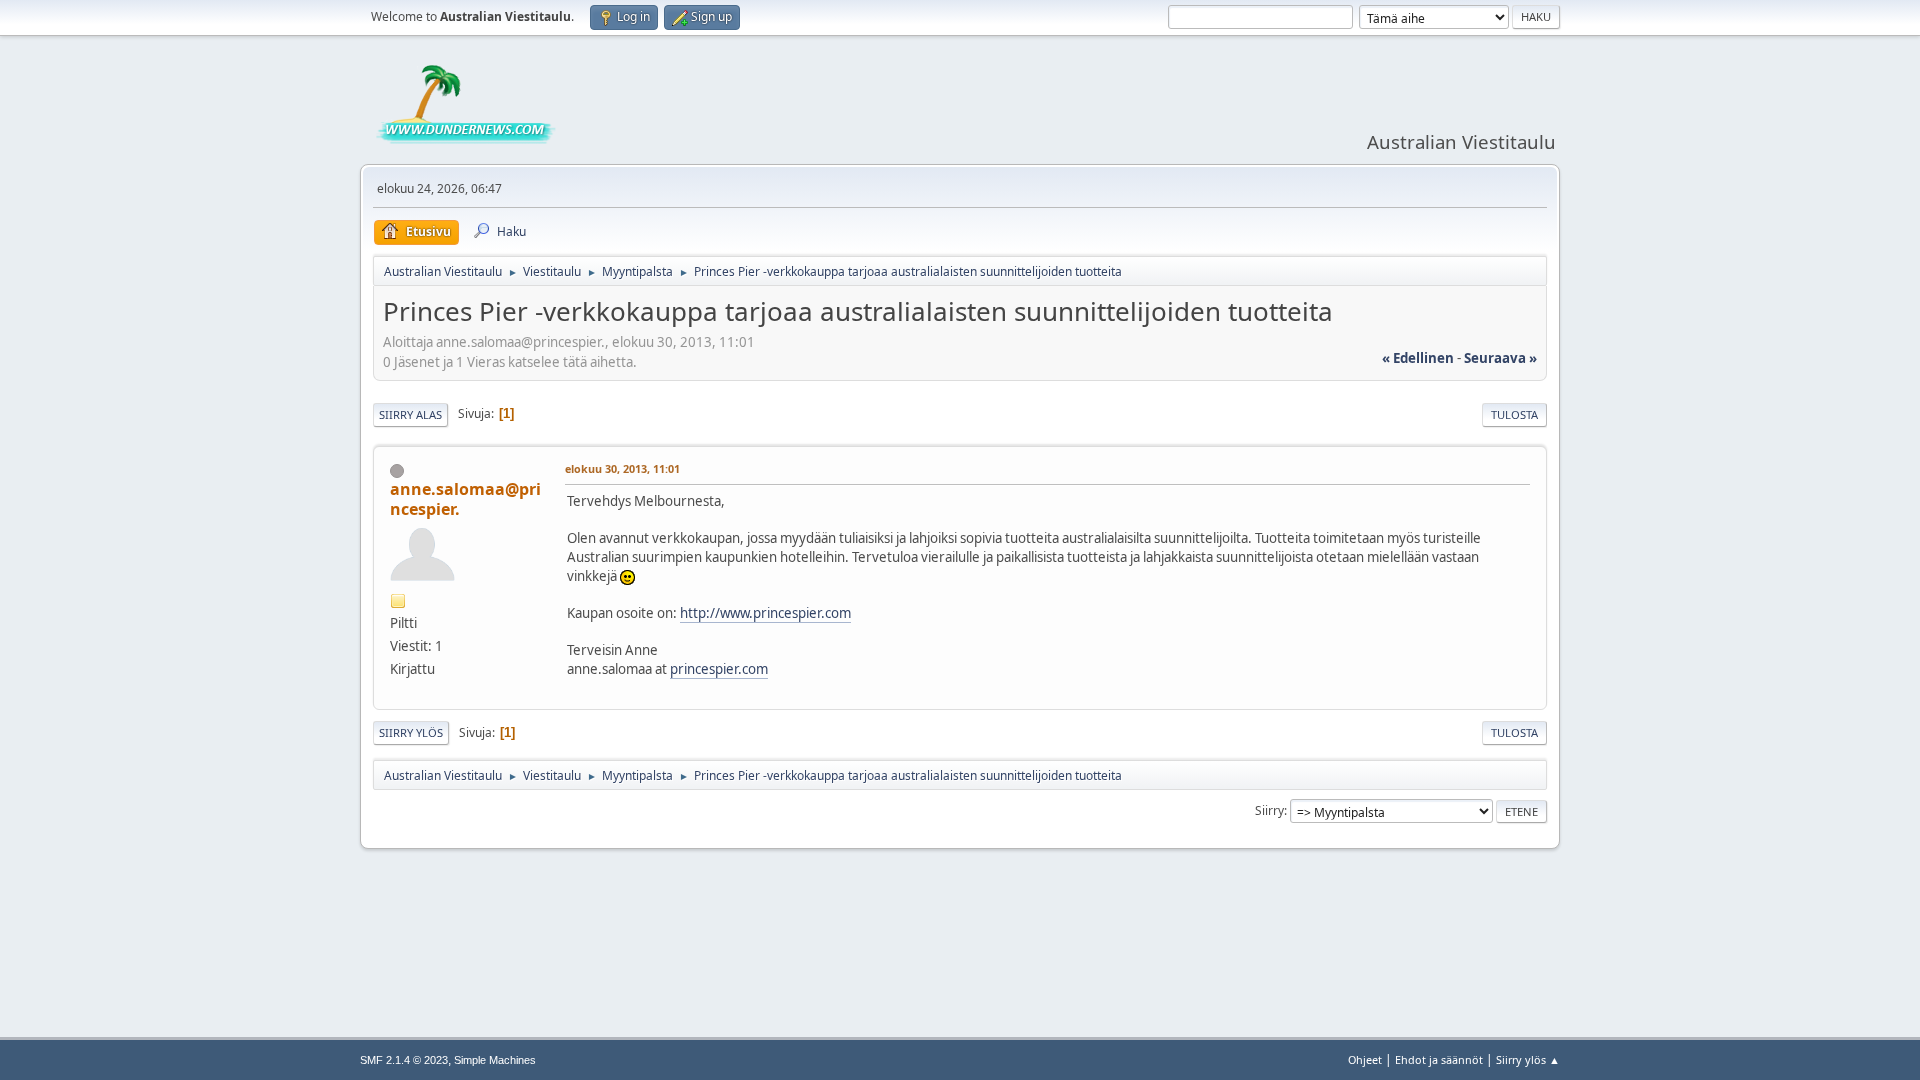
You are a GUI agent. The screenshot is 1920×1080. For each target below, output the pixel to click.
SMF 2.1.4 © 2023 (404, 1060)
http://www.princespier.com (765, 613)
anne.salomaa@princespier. (465, 499)
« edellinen (1418, 358)
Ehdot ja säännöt (1439, 1059)
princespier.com (719, 669)
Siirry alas (410, 414)
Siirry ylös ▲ (1528, 1059)
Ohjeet (1365, 1059)
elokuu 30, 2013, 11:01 (622, 468)
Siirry (1269, 810)
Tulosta (1514, 414)
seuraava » (1500, 358)
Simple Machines (495, 1060)
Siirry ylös (411, 732)
